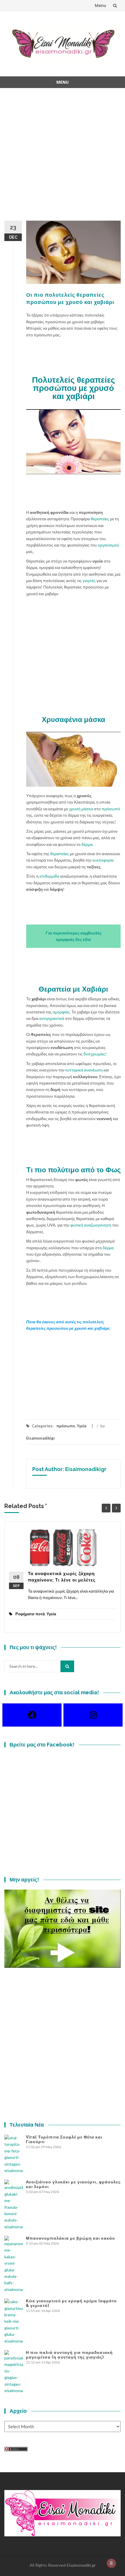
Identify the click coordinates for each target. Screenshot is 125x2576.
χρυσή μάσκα (81, 809)
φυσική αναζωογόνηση (91, 1225)
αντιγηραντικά (52, 1018)
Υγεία (82, 1426)
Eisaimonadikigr (41, 1438)
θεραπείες (100, 519)
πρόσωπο (66, 1426)
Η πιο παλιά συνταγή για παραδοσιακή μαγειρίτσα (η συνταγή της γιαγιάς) (69, 2355)
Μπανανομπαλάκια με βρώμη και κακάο (70, 2238)
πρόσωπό (111, 809)
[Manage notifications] (111, 2563)
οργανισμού (108, 545)
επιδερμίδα (50, 876)
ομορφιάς (61, 1012)
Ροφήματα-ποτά (30, 1614)
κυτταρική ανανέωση (84, 1070)
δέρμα (108, 1248)
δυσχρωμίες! (95, 1054)
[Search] (67, 1666)
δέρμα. (87, 844)
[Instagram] (93, 1715)
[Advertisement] (63, 158)
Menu (100, 5)
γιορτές (90, 580)
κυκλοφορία (103, 860)
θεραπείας (60, 854)
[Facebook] (32, 1715)
